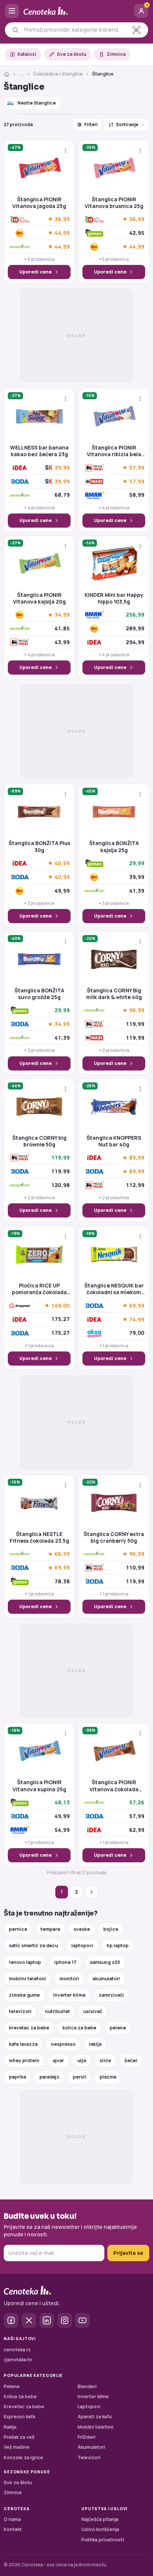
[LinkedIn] (47, 2320)
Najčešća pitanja (100, 2519)
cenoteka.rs (17, 2350)
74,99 (137, 1319)
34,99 (62, 615)
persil (79, 2077)
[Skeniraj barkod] (136, 30)
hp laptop (118, 1945)
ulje (82, 2060)
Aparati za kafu (95, 2417)
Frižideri (87, 2437)
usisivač (93, 2011)
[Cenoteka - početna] (76, 11)
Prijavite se (128, 2253)
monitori (69, 1979)
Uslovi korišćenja (100, 2529)
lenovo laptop (25, 1962)
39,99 (62, 467)
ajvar (58, 2060)
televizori (20, 2011)
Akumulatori (91, 2447)
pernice (18, 1929)
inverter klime (69, 1995)
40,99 (62, 863)
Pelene (12, 2386)
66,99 (62, 1554)
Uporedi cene (35, 272)
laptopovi (82, 1945)
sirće (105, 2060)
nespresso (63, 2044)
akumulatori (106, 1979)
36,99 (62, 219)
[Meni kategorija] (12, 11)
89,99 (137, 1158)
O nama (12, 2519)
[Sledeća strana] (91, 1892)
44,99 (62, 233)
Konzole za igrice (23, 2457)
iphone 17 (65, 1962)
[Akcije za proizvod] (66, 151)
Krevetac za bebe (24, 2407)
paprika (17, 2077)
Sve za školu (71, 54)
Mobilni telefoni (95, 2427)
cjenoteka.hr (18, 2360)
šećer (131, 2060)
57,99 (137, 468)
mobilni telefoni (27, 1979)
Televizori (89, 2457)
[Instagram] (65, 2320)
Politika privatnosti (103, 2540)
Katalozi (27, 54)
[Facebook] (11, 2320)
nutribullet (57, 2011)
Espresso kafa (19, 2417)
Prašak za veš (19, 2437)
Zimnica (116, 54)
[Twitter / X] (29, 2320)
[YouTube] (82, 2320)
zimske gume (24, 1995)
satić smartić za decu (33, 1945)
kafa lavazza (23, 2044)
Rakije (10, 2427)
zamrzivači (111, 1995)
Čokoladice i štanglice (58, 74)
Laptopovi (89, 2407)
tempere (50, 1929)
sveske (82, 1929)
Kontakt (13, 2529)
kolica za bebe (79, 2028)
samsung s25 (105, 1962)
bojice (111, 1929)
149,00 (61, 1305)
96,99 (137, 1010)
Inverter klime (93, 2396)
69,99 (137, 1305)
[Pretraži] (15, 30)
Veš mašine (17, 2447)
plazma (108, 2077)
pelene (118, 2028)
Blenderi (87, 2386)
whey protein (24, 2060)
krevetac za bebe (29, 2028)
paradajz (49, 2077)
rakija (95, 2044)
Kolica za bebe (20, 2396)
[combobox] (73, 30)
